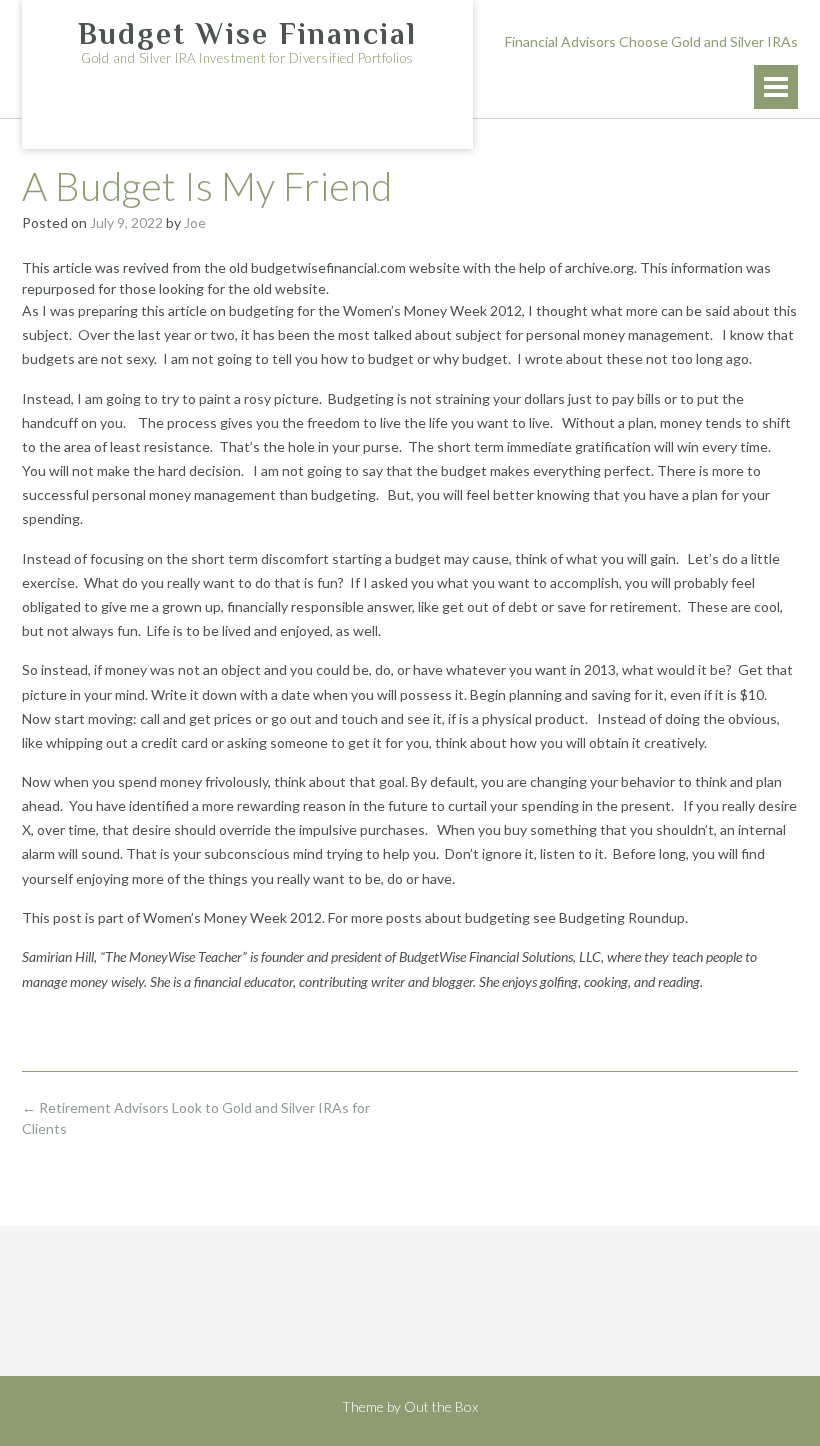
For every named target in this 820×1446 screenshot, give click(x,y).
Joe (195, 222)
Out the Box (441, 1406)
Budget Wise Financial (247, 34)
